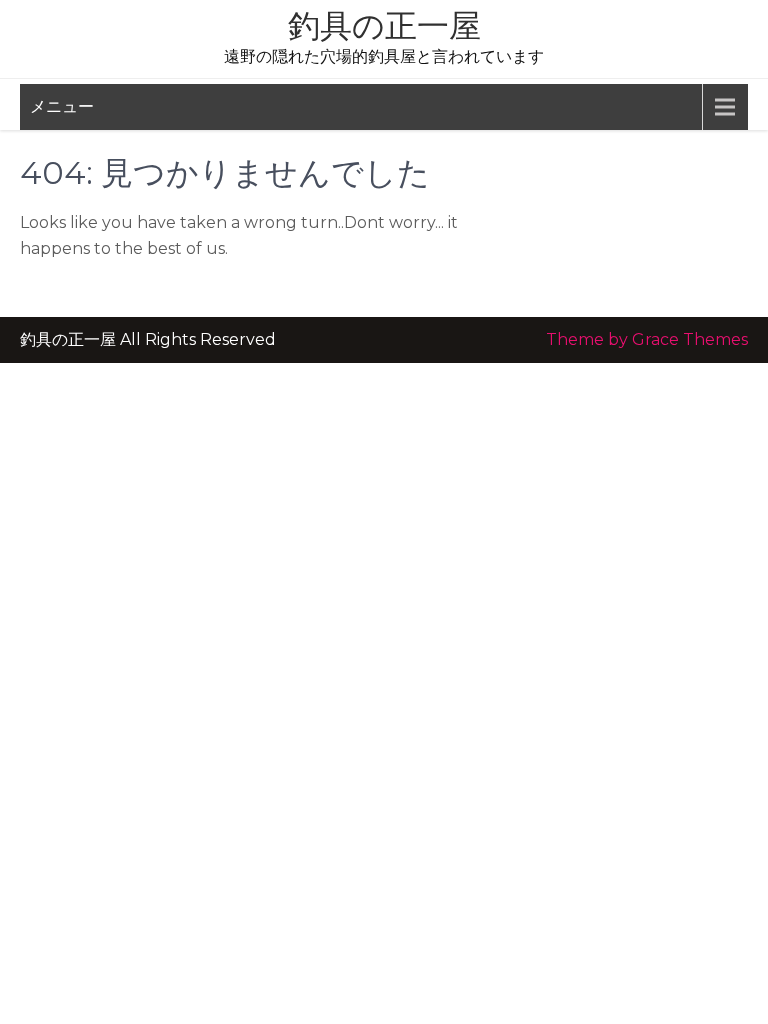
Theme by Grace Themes (647, 339)
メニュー (62, 106)
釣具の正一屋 (384, 25)
